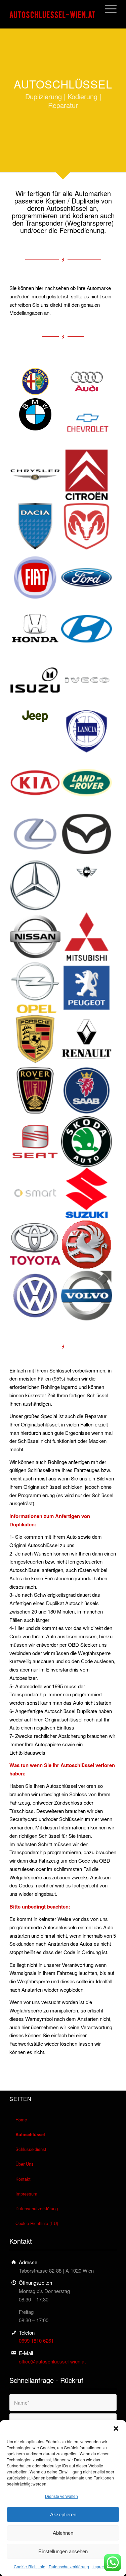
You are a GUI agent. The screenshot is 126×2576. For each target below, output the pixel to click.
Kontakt (23, 2179)
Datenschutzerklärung (69, 2566)
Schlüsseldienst (31, 2149)
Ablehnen (63, 2533)
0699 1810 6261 (36, 2340)
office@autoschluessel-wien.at (52, 2361)
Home (21, 2120)
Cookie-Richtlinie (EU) (37, 2223)
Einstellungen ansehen (63, 2551)
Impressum (102, 2566)
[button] (116, 2428)
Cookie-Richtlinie (30, 2566)
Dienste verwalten (61, 2496)
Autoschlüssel (30, 2134)
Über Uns (25, 2164)
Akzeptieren (63, 2514)
